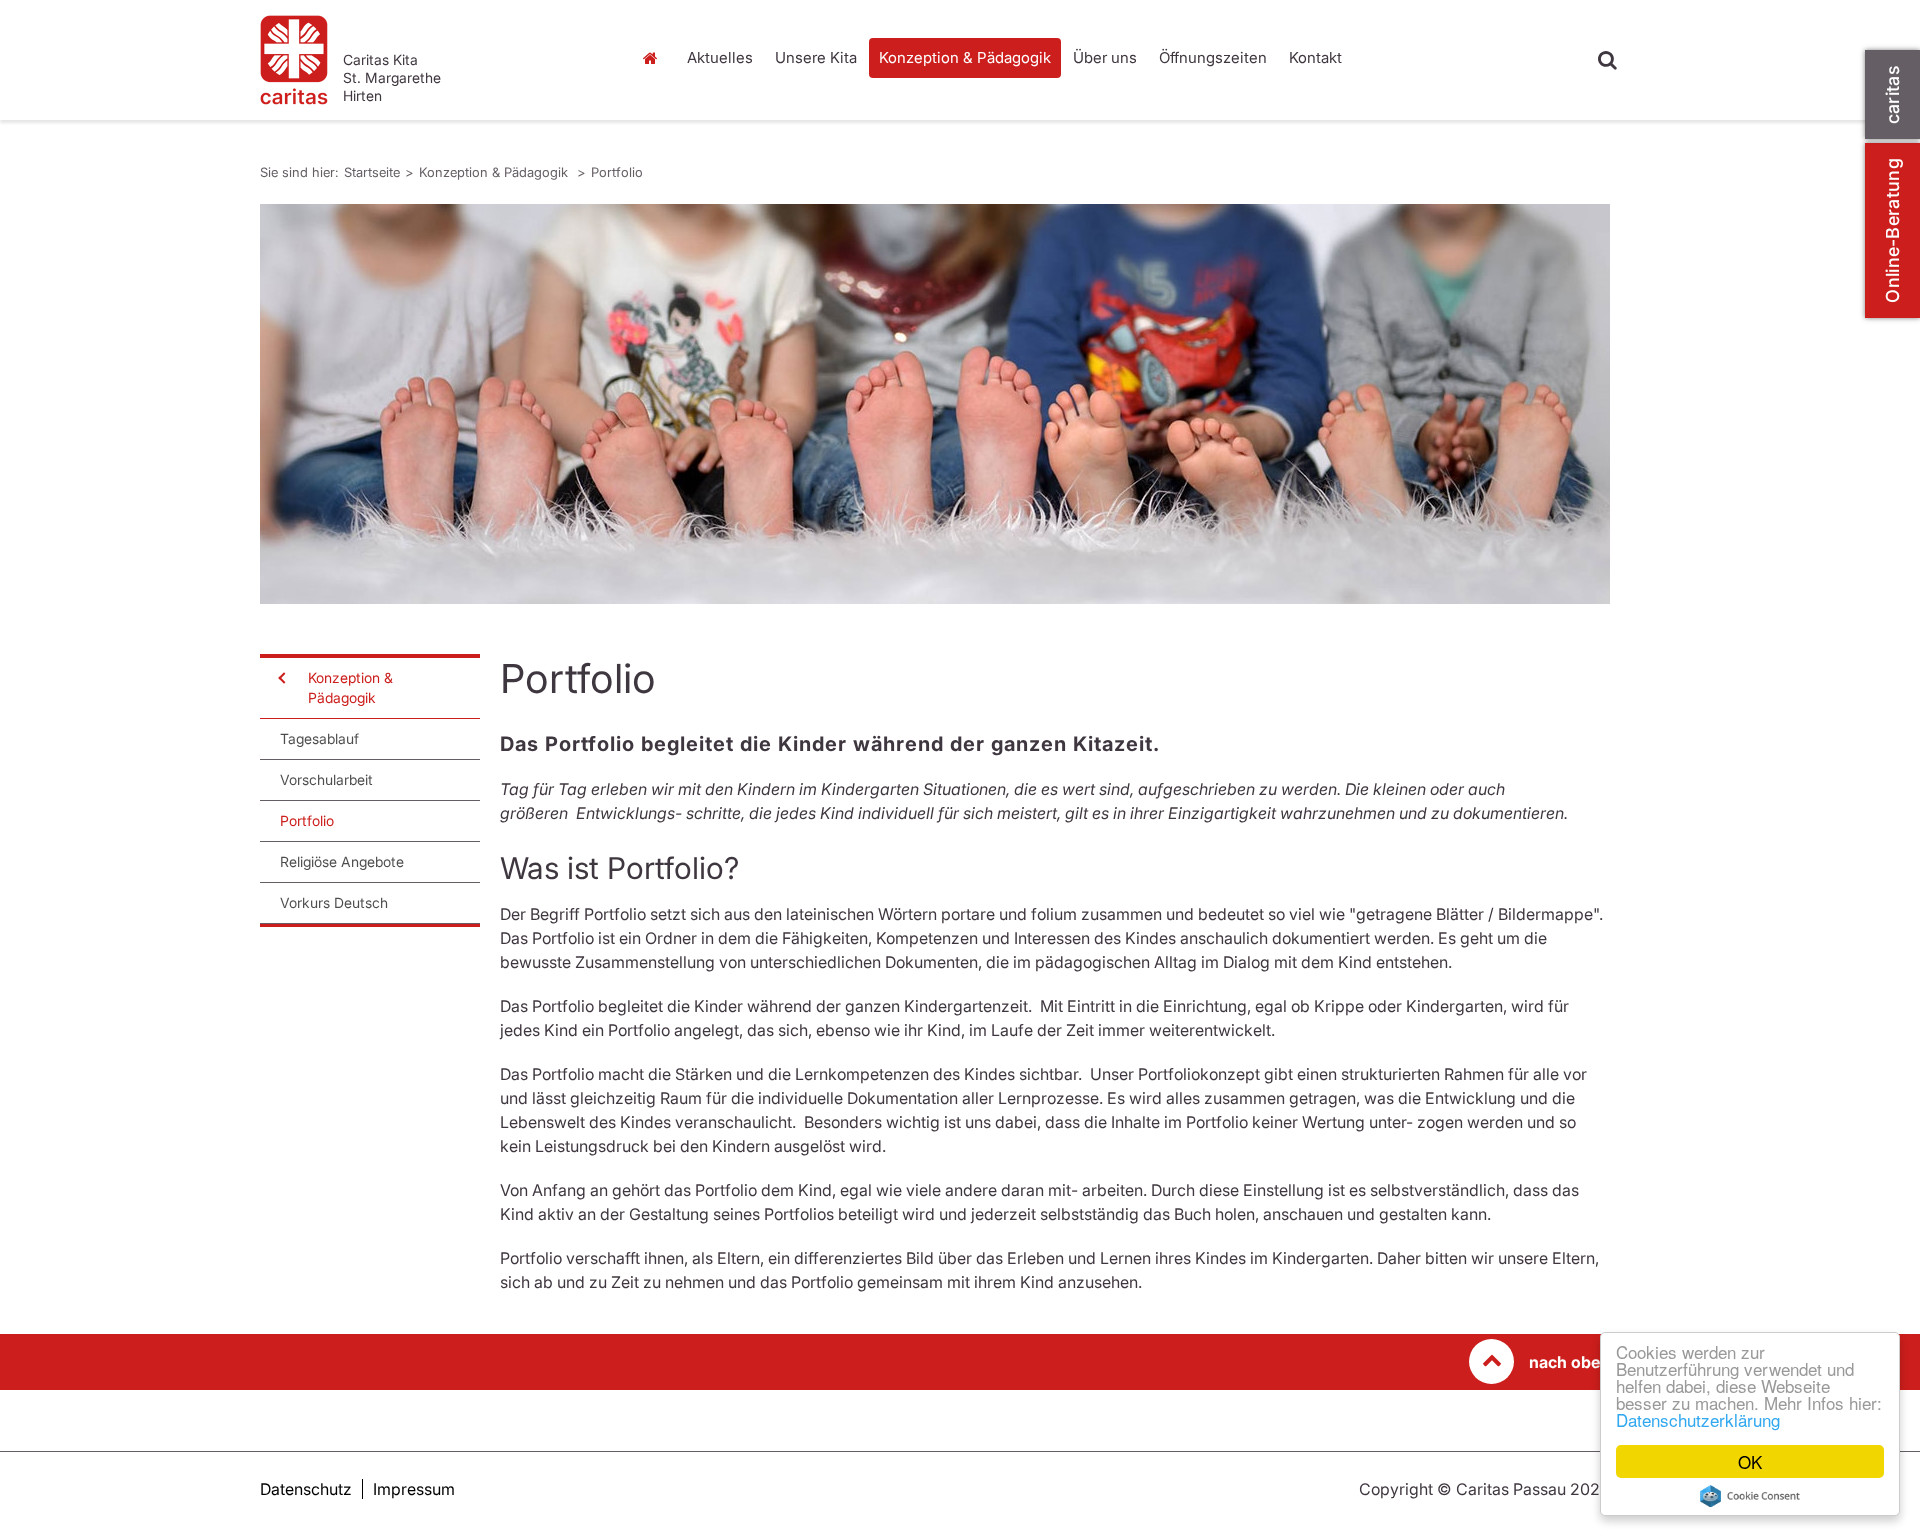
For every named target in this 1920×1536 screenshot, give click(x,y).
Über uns (1105, 57)
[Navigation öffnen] (280, 678)
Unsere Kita (816, 57)
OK (1750, 1461)
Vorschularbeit (326, 779)
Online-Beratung (1892, 230)
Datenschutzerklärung (1698, 1419)
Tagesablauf (319, 738)
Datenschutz (306, 1489)
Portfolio (617, 172)
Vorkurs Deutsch (334, 902)
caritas (1892, 94)
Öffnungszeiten (1213, 57)
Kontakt (1315, 57)
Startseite (655, 58)
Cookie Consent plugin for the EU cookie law (1750, 1496)
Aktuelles (720, 57)
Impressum (414, 1489)
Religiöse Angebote (342, 861)
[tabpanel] (935, 404)
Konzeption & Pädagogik (965, 57)
